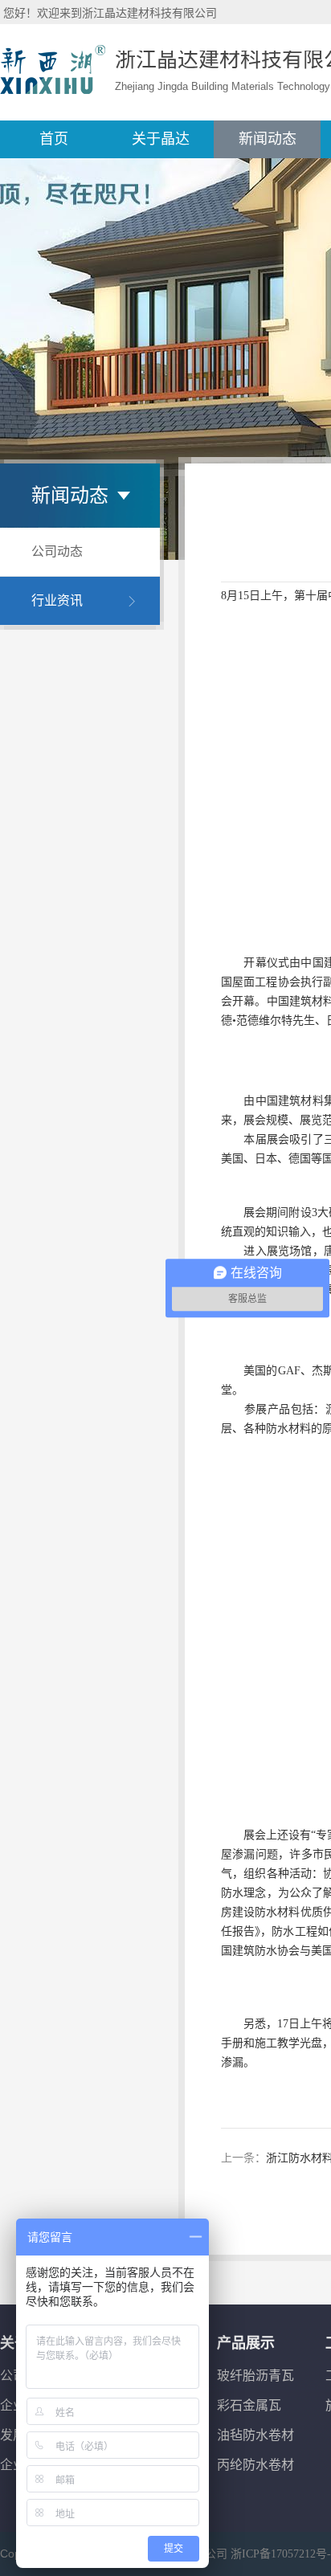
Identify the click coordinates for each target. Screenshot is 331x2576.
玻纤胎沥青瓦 (255, 2376)
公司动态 (57, 551)
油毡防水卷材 (255, 2435)
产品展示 (246, 2343)
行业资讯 (57, 600)
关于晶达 (161, 139)
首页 (54, 139)
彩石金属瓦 (249, 2405)
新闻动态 (268, 139)
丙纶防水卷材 (255, 2465)
